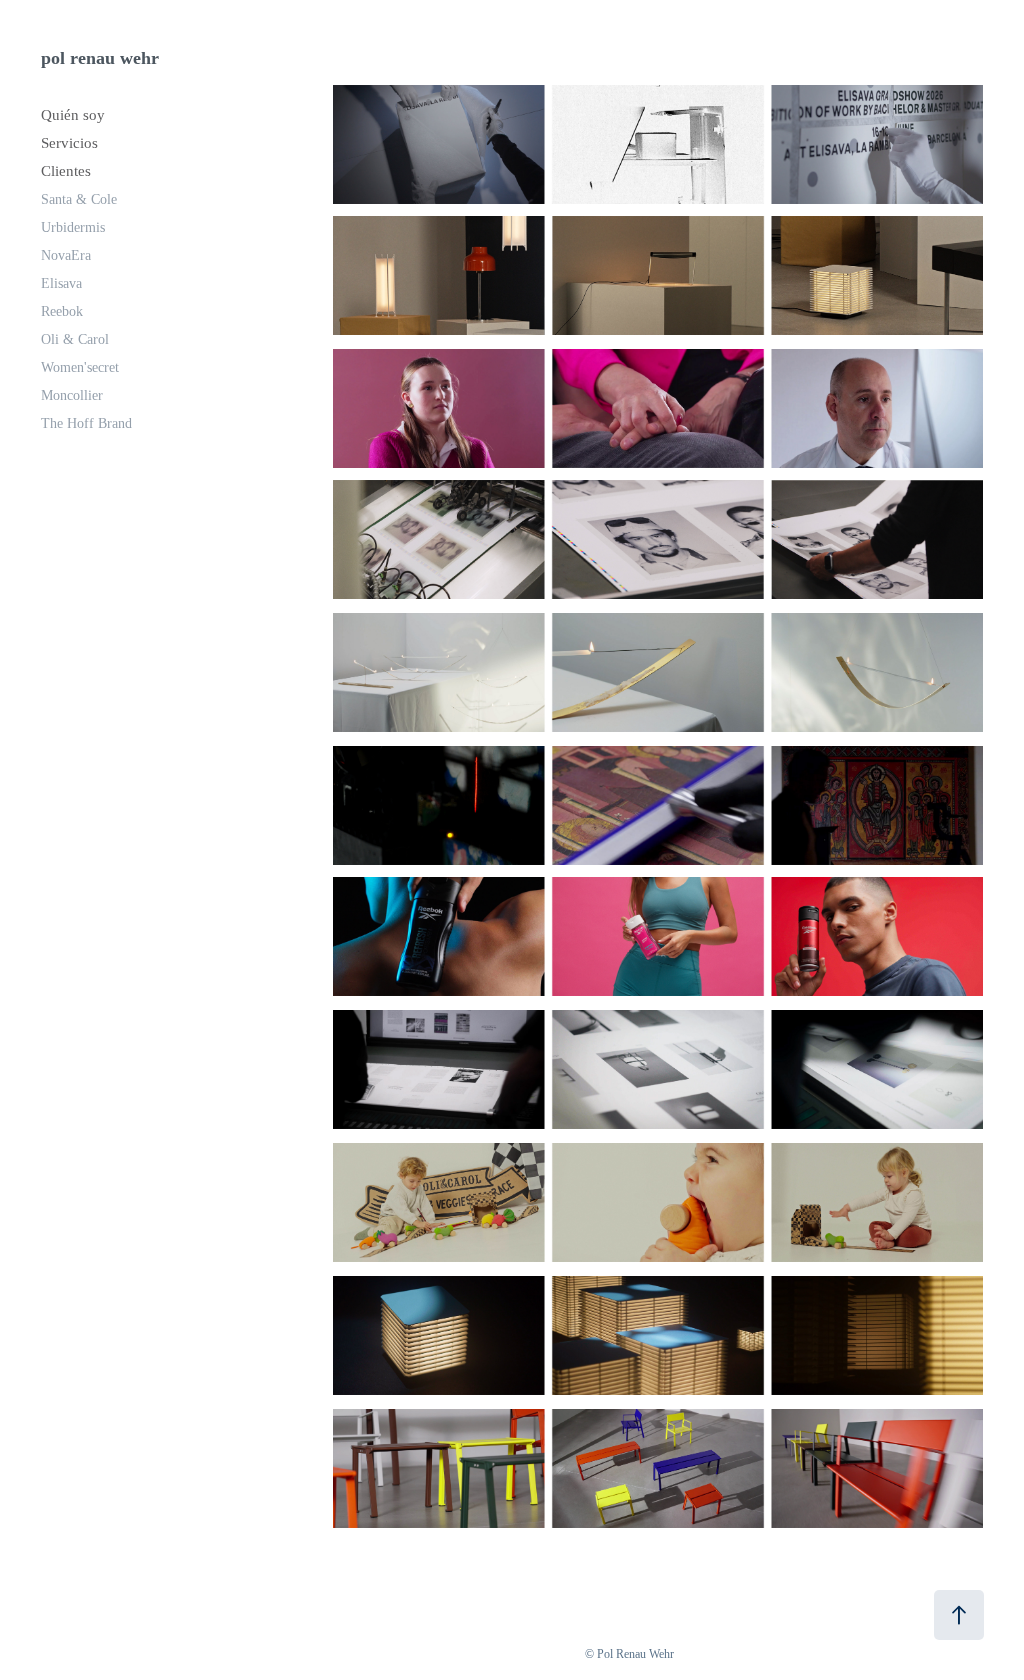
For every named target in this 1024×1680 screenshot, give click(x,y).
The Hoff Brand (86, 423)
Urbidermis (73, 227)
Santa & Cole (79, 199)
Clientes (66, 171)
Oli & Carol (75, 339)
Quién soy (73, 115)
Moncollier (72, 395)
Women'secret (80, 367)
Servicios (69, 143)
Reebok (62, 311)
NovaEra (66, 255)
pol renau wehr (100, 58)
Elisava (61, 283)
